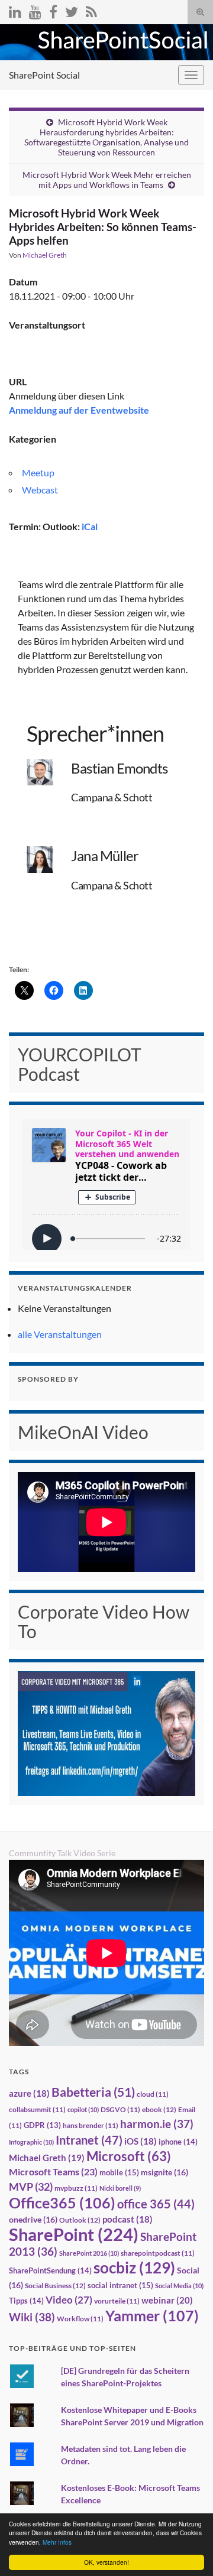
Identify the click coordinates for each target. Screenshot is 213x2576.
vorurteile (117, 2301)
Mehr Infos (57, 2542)
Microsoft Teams (53, 2171)
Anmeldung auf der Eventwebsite (79, 410)
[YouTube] (35, 10)
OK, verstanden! (106, 2562)
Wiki (32, 2317)
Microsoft (129, 2156)
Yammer (152, 2315)
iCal (90, 526)
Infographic (31, 2142)
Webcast (40, 490)
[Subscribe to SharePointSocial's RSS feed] (91, 10)
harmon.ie (157, 2124)
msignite (164, 2172)
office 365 (156, 2204)
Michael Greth (45, 255)
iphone (178, 2142)
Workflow (80, 2319)
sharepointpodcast (158, 2253)
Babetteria (93, 2092)
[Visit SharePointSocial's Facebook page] (53, 10)
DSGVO (120, 2109)
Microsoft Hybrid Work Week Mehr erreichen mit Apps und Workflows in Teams (107, 180)
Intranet (89, 2140)
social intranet (120, 2285)
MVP (31, 2187)
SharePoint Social (44, 75)
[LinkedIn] (15, 10)
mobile (119, 2172)
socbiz (134, 2268)
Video (69, 2300)
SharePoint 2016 (89, 2253)
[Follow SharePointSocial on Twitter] (72, 10)
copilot (83, 2109)
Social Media (179, 2286)
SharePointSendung (50, 2270)
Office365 (62, 2203)
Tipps (26, 2301)
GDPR (42, 2125)
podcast (128, 2219)
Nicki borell (120, 2188)
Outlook (80, 2220)
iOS (141, 2141)
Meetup (38, 472)
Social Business (55, 2286)
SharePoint (74, 2234)
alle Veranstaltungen (60, 1334)
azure (29, 2093)
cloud (153, 2094)
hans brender (91, 2125)
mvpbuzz (76, 2188)
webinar (167, 2300)
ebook (159, 2109)
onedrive (33, 2219)
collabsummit (37, 2109)
